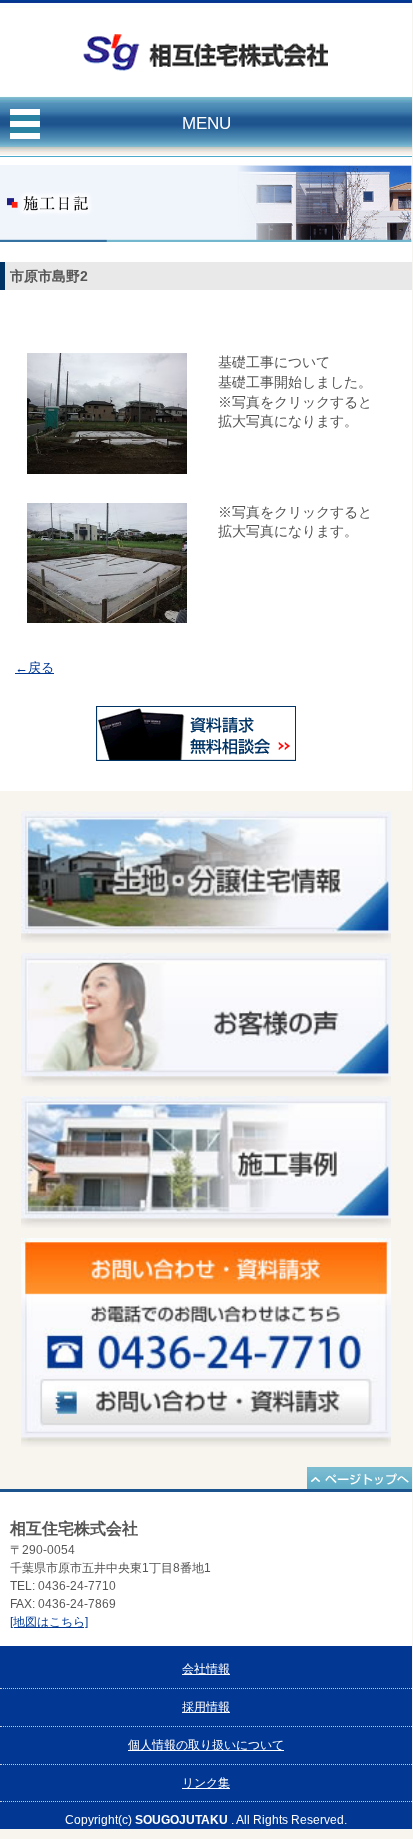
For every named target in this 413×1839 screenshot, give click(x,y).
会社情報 (206, 1669)
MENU (206, 123)
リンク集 (206, 1783)
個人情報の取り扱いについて (206, 1745)
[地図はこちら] (49, 1622)
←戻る (34, 667)
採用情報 (206, 1707)
